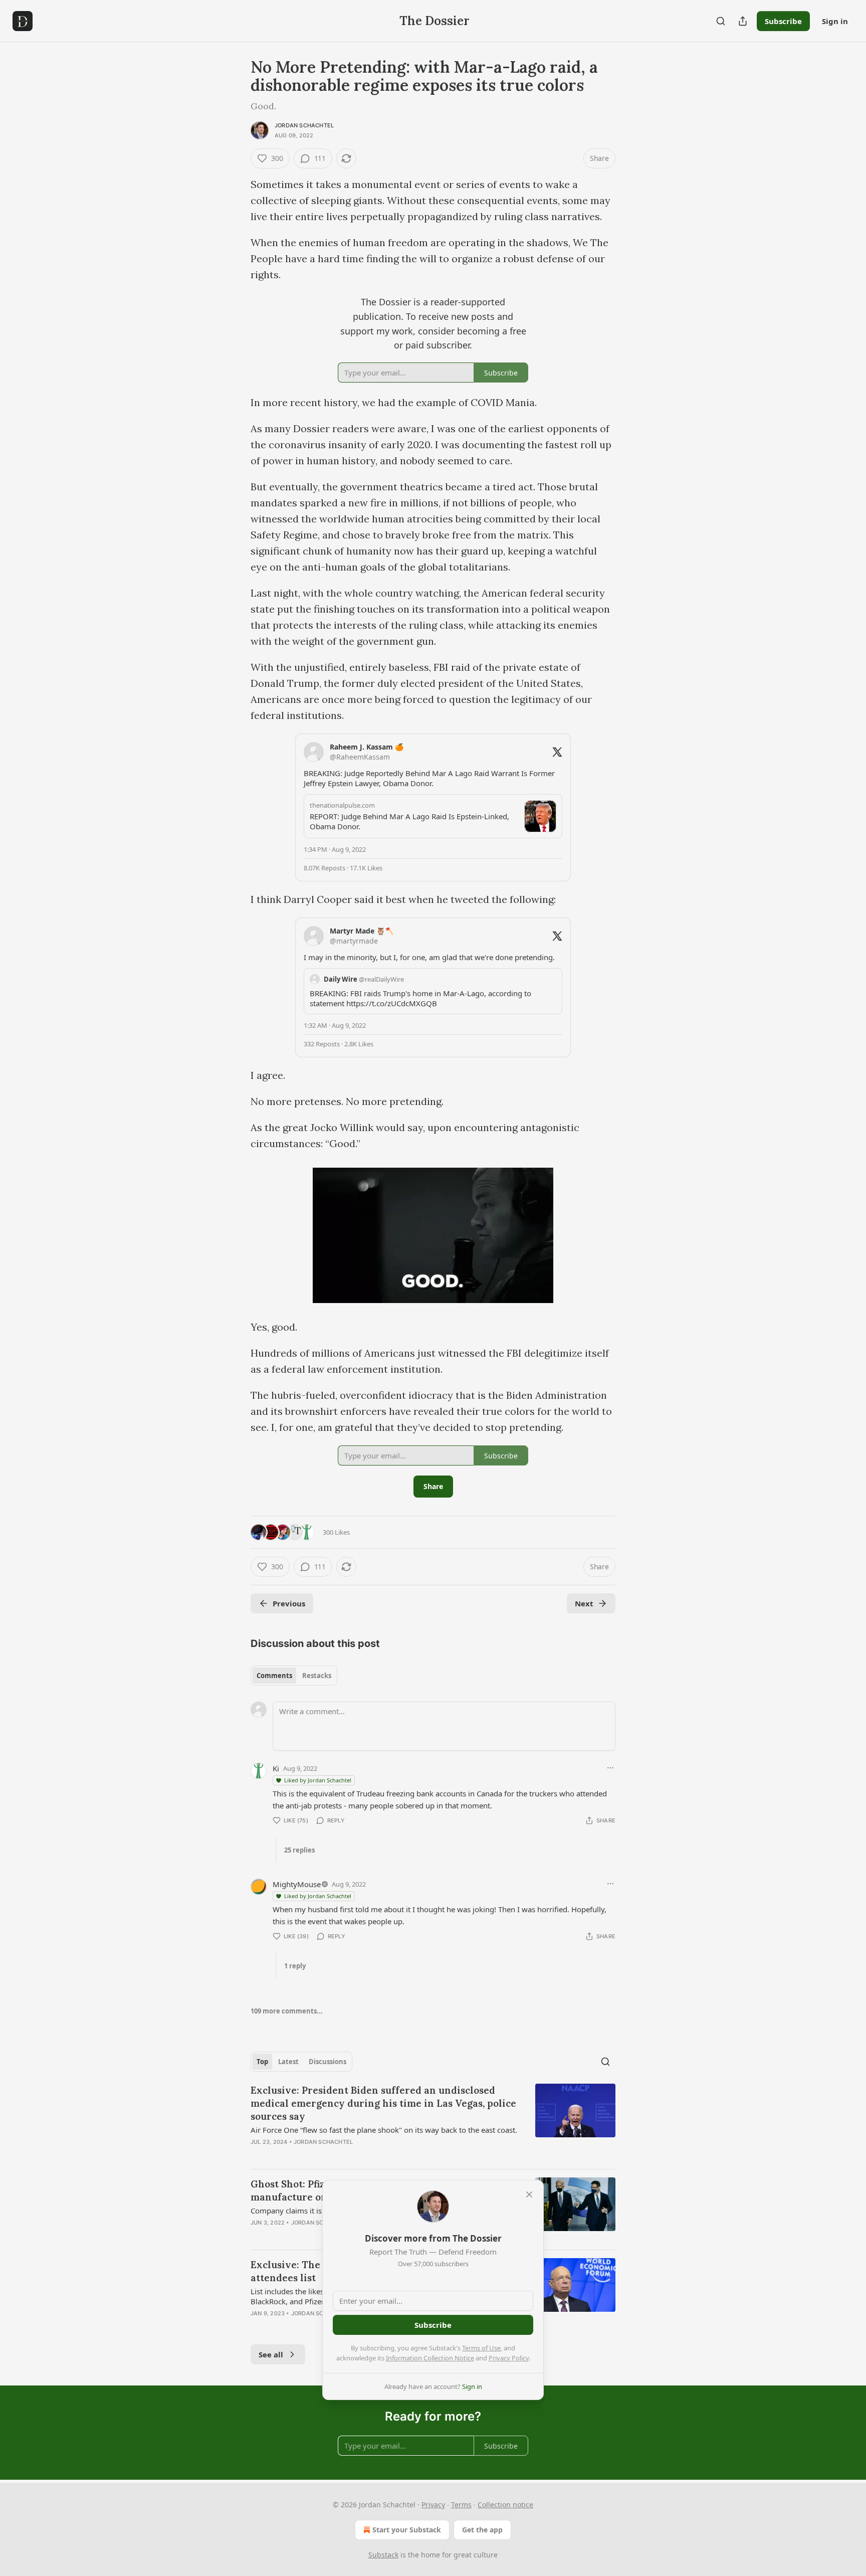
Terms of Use (481, 2348)
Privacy (433, 2505)
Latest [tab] (288, 2062)
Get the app (482, 2530)
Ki (276, 1768)
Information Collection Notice (430, 2358)
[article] (433, 2122)
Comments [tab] (274, 1676)
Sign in (835, 21)
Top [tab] (262, 2062)
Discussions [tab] (328, 2062)
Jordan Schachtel (304, 125)
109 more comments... (287, 2011)
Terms (461, 2505)
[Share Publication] (743, 21)
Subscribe (783, 21)
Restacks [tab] (317, 1676)
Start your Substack (407, 2530)
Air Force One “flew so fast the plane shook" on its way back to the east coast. (384, 2130)
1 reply (295, 1966)
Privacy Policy (509, 2358)
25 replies (299, 1850)
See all (271, 2354)
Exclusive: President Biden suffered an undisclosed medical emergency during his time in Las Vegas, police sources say (383, 2103)
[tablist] (294, 1676)
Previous (289, 1603)
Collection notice (505, 2505)
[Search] (721, 21)
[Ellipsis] (610, 1768)
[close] (529, 2194)
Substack (383, 2555)
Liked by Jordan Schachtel (318, 1780)
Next (584, 1603)
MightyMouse (297, 1884)
